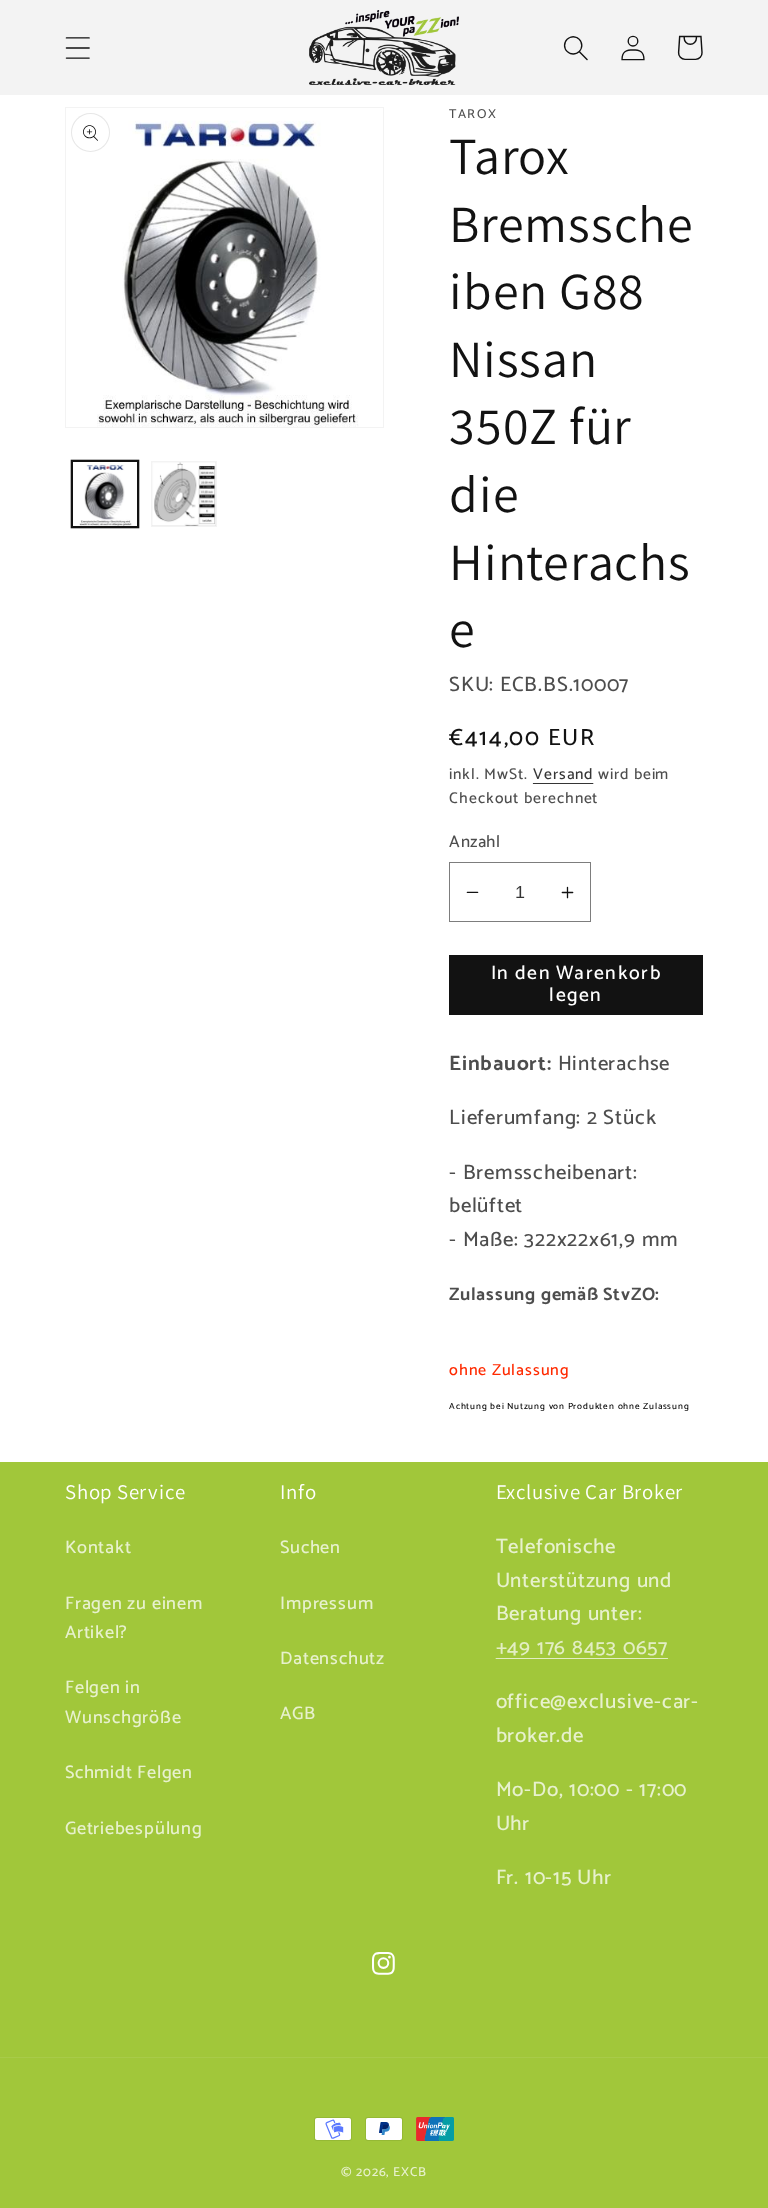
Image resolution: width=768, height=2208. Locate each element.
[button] (77, 47)
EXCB (410, 2172)
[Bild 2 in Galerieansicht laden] (184, 494)
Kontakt (98, 1548)
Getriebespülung (134, 1829)
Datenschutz (332, 1659)
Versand (563, 774)
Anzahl (474, 842)
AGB (297, 1714)
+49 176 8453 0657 (582, 1648)
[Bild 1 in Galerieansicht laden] (105, 494)
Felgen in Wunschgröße (123, 1702)
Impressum (326, 1604)
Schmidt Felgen (129, 1773)
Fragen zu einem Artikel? (134, 1618)
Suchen (310, 1548)
